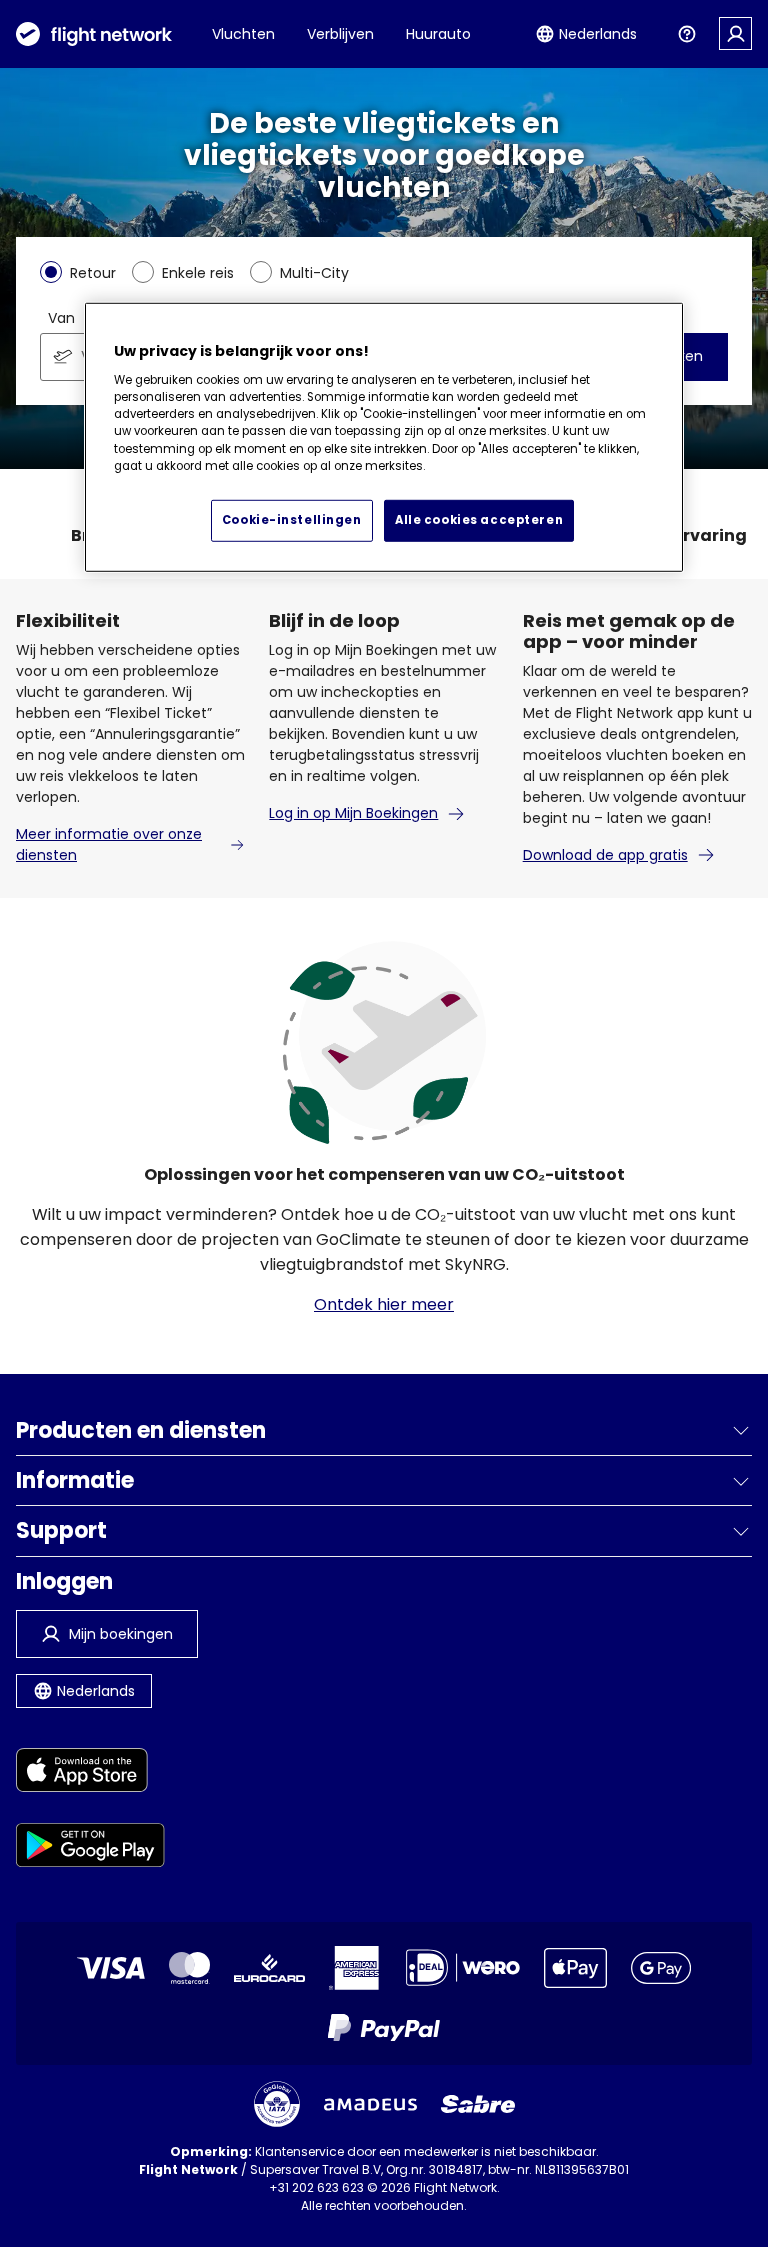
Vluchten (243, 34)
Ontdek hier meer (384, 1304)
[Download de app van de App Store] (90, 1773)
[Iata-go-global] (277, 2104)
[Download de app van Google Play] (90, 1848)
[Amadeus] (370, 2104)
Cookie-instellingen (292, 520)
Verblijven (340, 34)
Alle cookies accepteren (479, 520)
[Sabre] (478, 2104)
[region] (384, 437)
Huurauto (438, 34)
